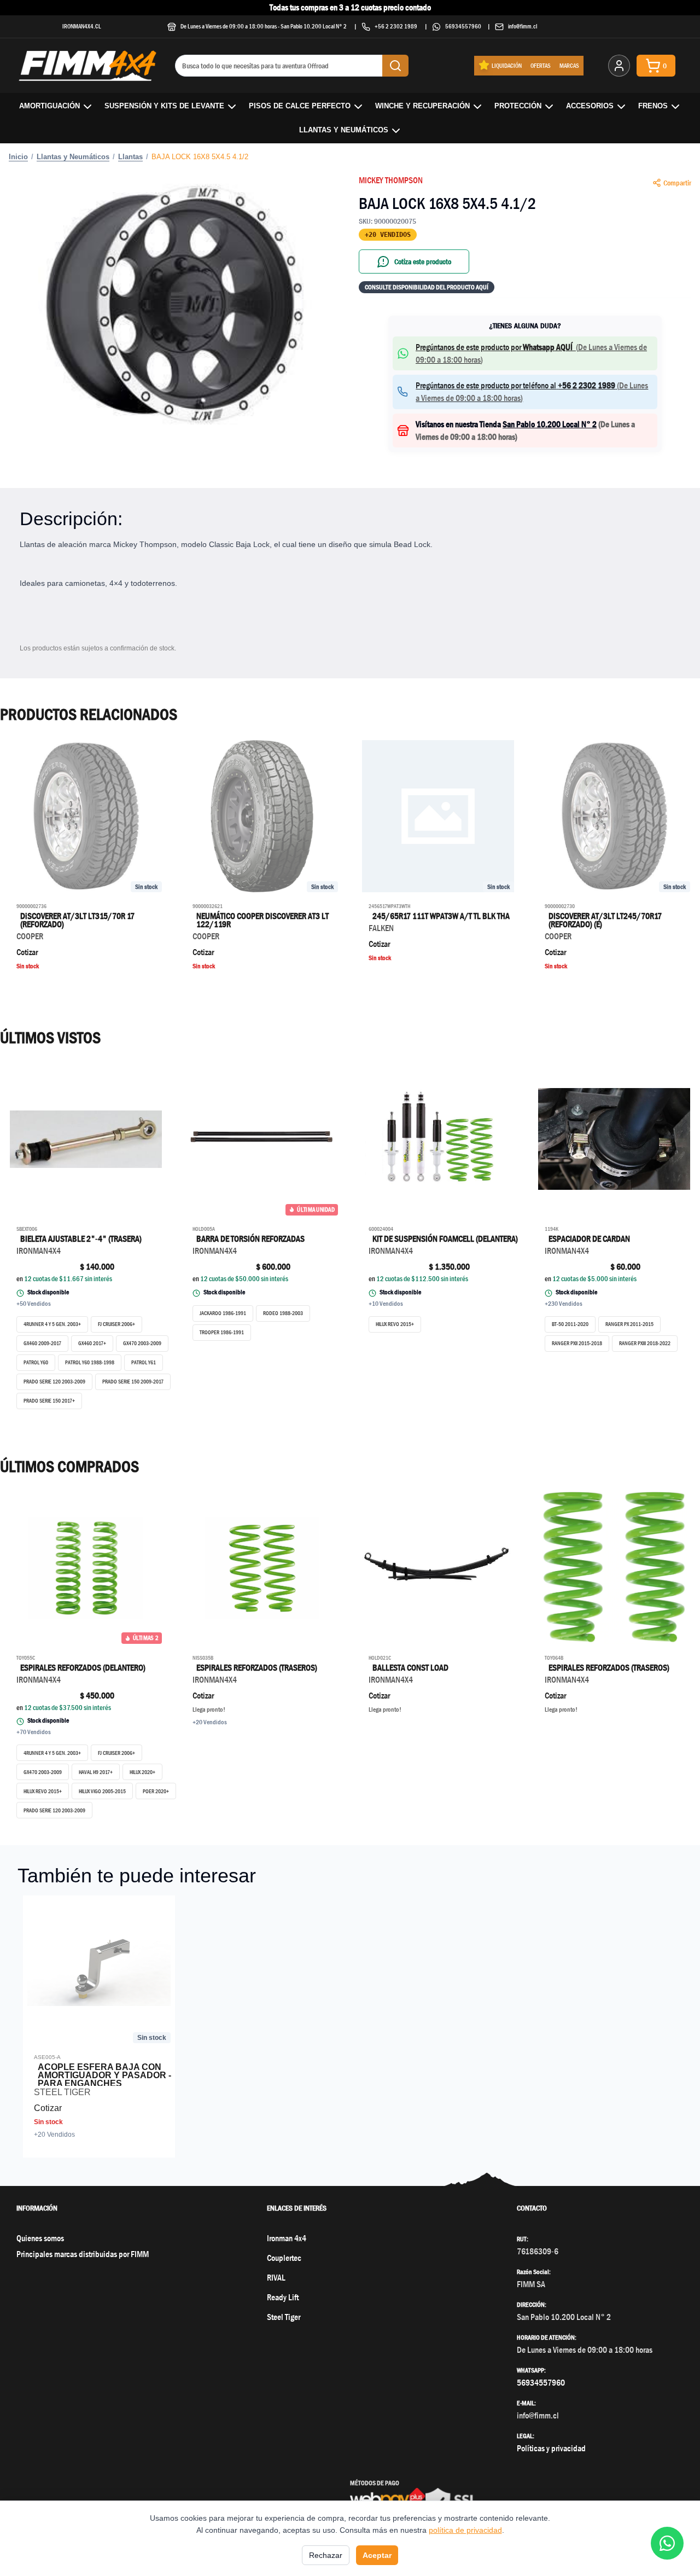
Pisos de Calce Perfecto (300, 106)
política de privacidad (465, 2530)
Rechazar (326, 2555)
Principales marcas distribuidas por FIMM (83, 2254)
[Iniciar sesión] (619, 66)
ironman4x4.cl (82, 26)
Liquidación (507, 65)
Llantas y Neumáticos (344, 130)
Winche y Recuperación (422, 106)
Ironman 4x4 (287, 2238)
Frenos (653, 106)
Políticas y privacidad (551, 2448)
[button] (175, 304)
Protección (518, 106)
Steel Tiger (284, 2317)
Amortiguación (49, 106)
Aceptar (377, 2555)
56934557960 (463, 26)
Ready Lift (283, 2297)
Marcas (569, 65)
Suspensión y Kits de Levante (164, 106)
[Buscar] (395, 66)
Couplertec (284, 2258)
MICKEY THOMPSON (391, 180)
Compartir (677, 183)
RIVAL (276, 2278)
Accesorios (590, 106)
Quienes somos (40, 2238)
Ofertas (541, 65)
